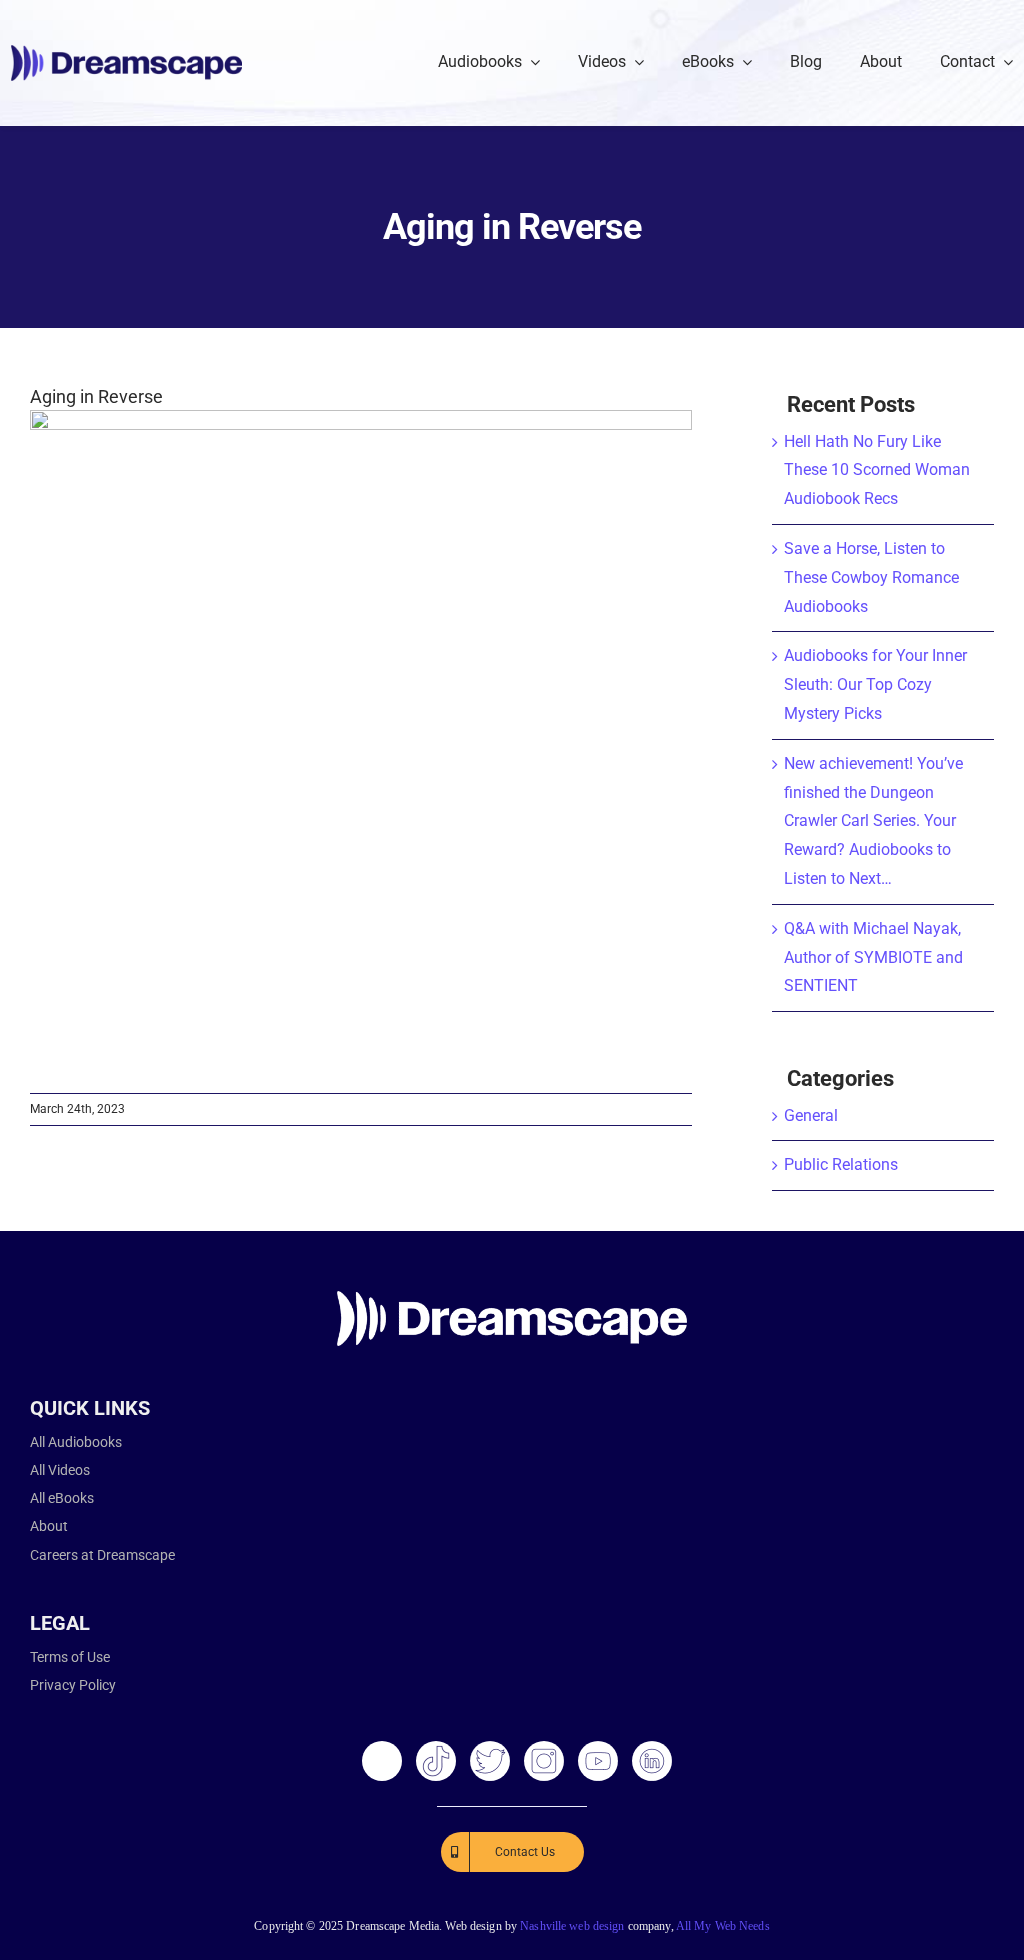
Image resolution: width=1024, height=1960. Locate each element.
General (811, 1115)
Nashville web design (572, 1926)
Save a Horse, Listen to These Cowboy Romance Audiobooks (871, 577)
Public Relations (841, 1164)
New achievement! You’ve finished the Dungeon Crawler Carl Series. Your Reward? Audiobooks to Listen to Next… (873, 821)
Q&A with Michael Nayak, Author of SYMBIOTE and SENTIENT (873, 957)
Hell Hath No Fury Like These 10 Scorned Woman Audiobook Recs (877, 470)
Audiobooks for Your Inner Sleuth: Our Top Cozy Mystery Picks (875, 684)
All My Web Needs (723, 1926)
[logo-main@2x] (126, 52)
